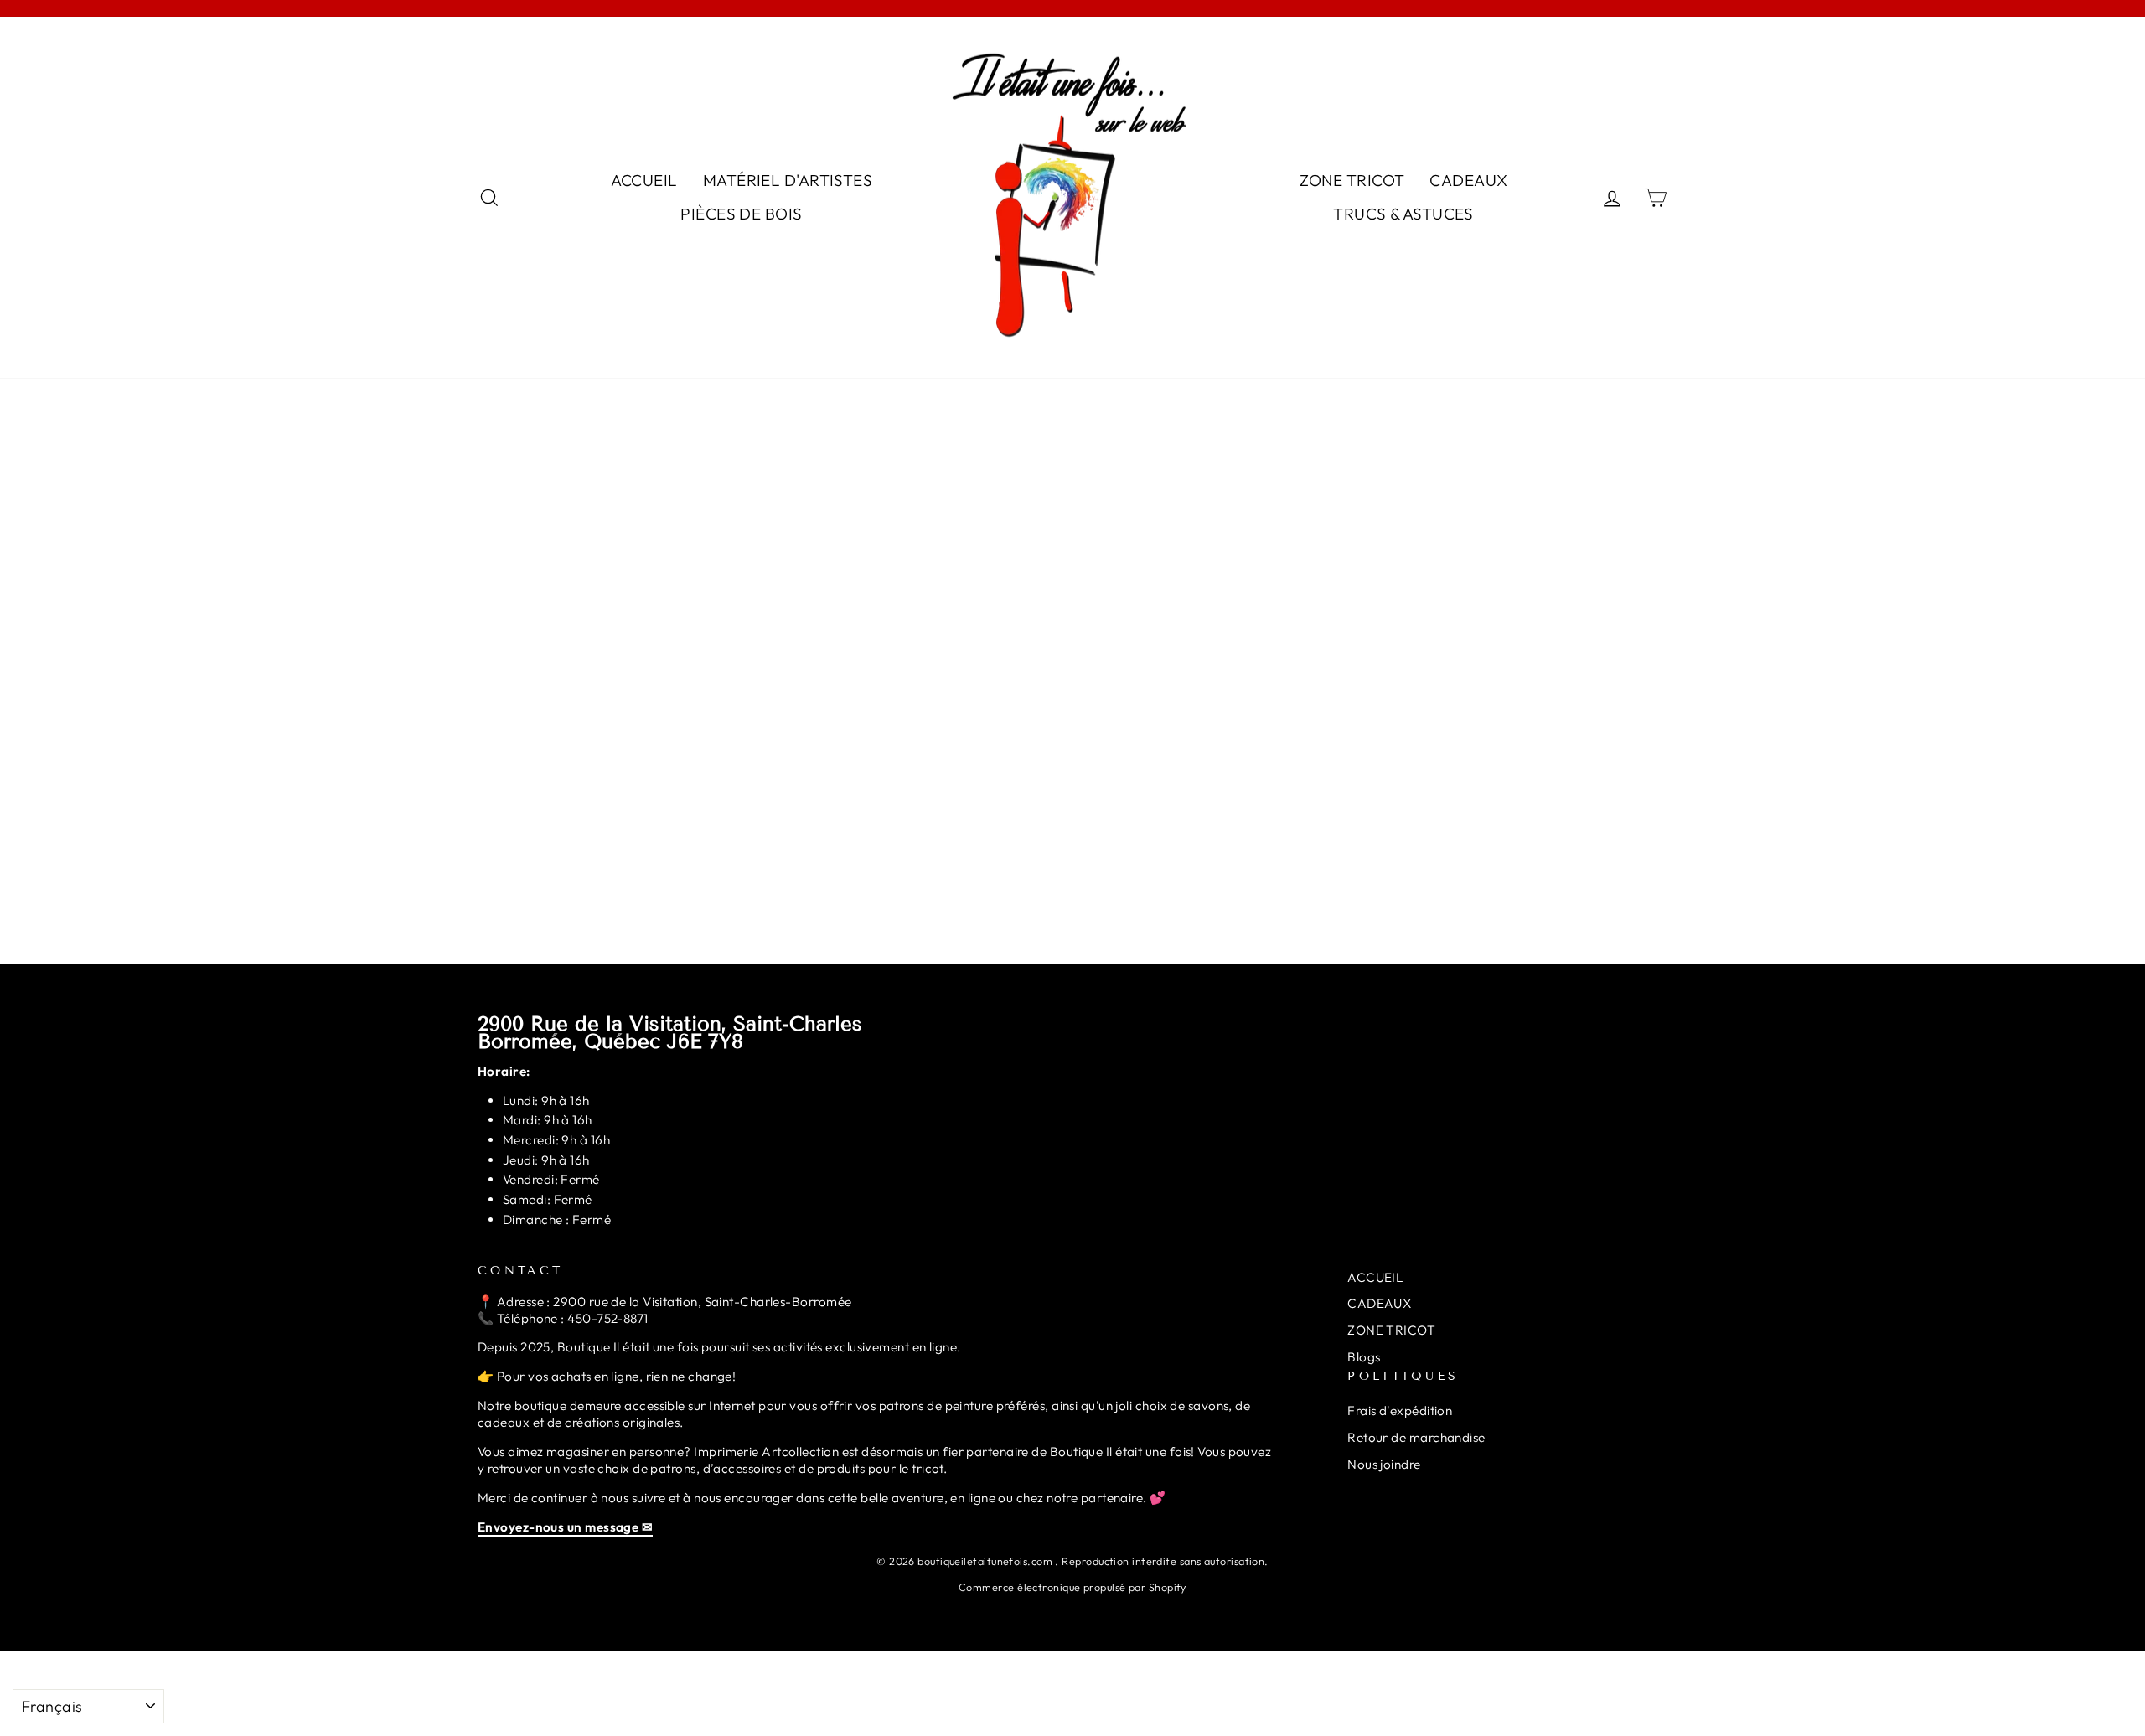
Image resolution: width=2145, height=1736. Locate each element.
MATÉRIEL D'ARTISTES (788, 180)
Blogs (1364, 1357)
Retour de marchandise (1416, 1437)
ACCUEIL (644, 180)
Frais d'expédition (1400, 1410)
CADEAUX (1468, 180)
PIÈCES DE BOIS (741, 214)
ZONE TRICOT (1352, 180)
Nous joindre (1384, 1464)
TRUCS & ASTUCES (1403, 214)
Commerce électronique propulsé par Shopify (1072, 1587)
